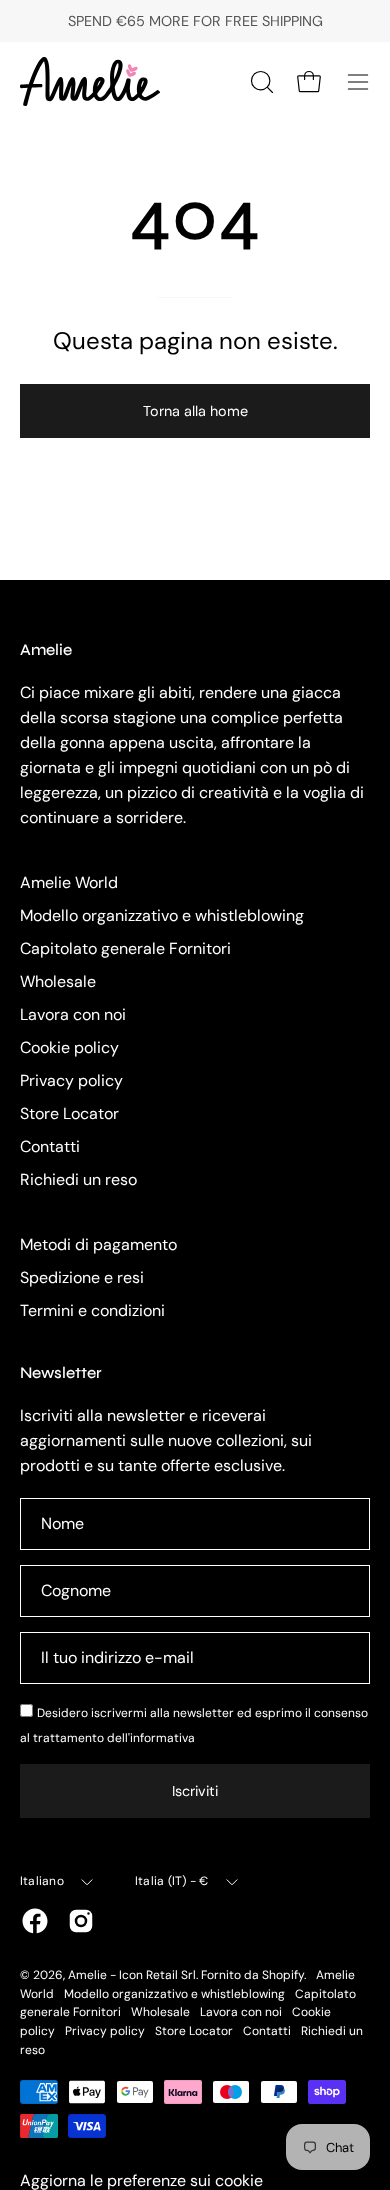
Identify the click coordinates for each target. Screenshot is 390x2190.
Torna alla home (195, 411)
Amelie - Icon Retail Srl (132, 1975)
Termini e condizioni (92, 1310)
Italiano (42, 1881)
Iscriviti (195, 1791)
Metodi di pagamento (98, 1244)
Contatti (50, 1146)
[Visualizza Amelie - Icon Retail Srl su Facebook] (35, 1921)
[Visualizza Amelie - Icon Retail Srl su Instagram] (81, 1921)
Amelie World (69, 882)
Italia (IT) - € (172, 1881)
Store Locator (69, 1113)
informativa (162, 1738)
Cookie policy (69, 1047)
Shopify (283, 1975)
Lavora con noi (73, 1014)
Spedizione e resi (82, 1277)
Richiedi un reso (78, 1179)
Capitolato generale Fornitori (125, 948)
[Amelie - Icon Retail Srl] (90, 81)
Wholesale (58, 981)
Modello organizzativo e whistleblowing (162, 915)
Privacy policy (71, 1080)
